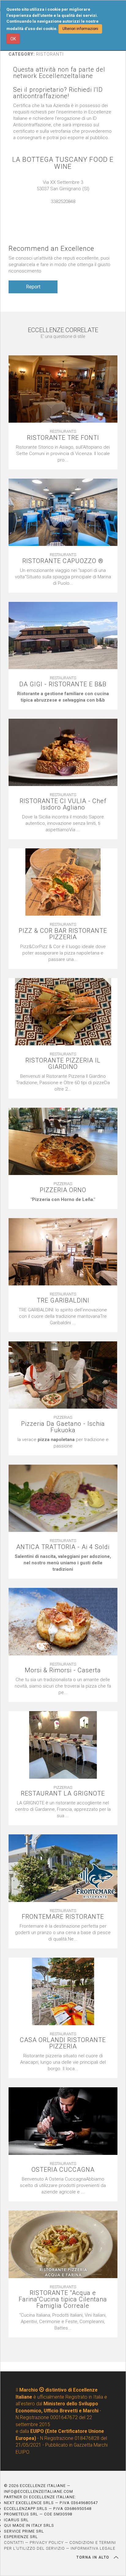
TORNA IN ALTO (94, 2557)
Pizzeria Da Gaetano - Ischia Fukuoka (63, 1427)
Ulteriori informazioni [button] (80, 29)
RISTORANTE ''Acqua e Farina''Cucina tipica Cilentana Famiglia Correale (63, 2299)
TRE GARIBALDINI (63, 1301)
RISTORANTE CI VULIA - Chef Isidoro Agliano (63, 804)
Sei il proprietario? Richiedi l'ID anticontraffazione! (58, 93)
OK (13, 39)
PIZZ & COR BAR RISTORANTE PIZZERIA (63, 934)
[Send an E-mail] (60, 208)
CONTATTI (14, 2543)
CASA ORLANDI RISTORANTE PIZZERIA (63, 2043)
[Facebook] (66, 208)
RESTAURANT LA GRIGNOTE (63, 1794)
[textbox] (63, 697)
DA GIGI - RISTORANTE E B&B (63, 684)
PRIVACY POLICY (47, 2543)
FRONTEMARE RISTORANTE (63, 1917)
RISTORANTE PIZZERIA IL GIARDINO (63, 1064)
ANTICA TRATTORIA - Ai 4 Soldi (63, 1547)
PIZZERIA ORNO (63, 1190)
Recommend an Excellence (51, 248)
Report (33, 287)
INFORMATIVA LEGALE (93, 2548)
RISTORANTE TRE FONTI (63, 438)
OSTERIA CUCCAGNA (63, 2170)
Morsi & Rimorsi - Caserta (63, 1670)
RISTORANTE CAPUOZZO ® (63, 561)
